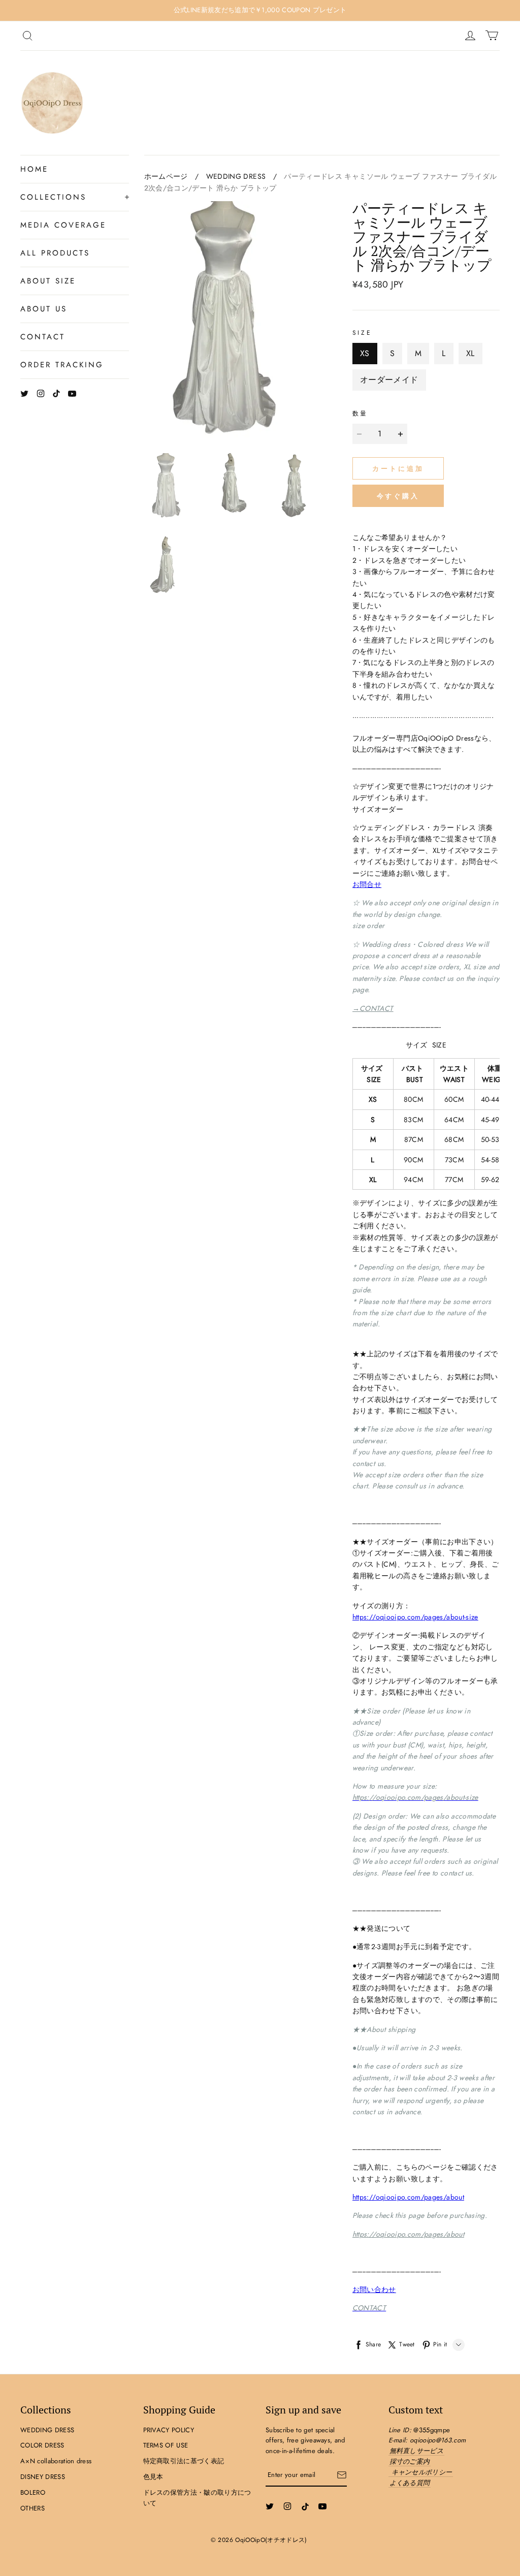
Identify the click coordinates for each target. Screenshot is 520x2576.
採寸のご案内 (410, 2461)
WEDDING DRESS (236, 176)
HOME (34, 169)
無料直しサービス (417, 2451)
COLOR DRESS (42, 2445)
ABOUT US (44, 309)
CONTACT (43, 337)
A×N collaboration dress (56, 2461)
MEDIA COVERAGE (63, 225)
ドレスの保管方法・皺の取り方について (197, 2498)
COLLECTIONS (53, 197)
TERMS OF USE (166, 2445)
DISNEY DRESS (43, 2477)
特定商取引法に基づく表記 (184, 2461)
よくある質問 (410, 2483)
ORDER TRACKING (62, 365)
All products (55, 253)
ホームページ (166, 176)
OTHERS (32, 2508)
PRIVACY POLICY (169, 2430)
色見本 (153, 2477)
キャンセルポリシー (422, 2472)
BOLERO (33, 2492)
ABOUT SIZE (48, 281)
